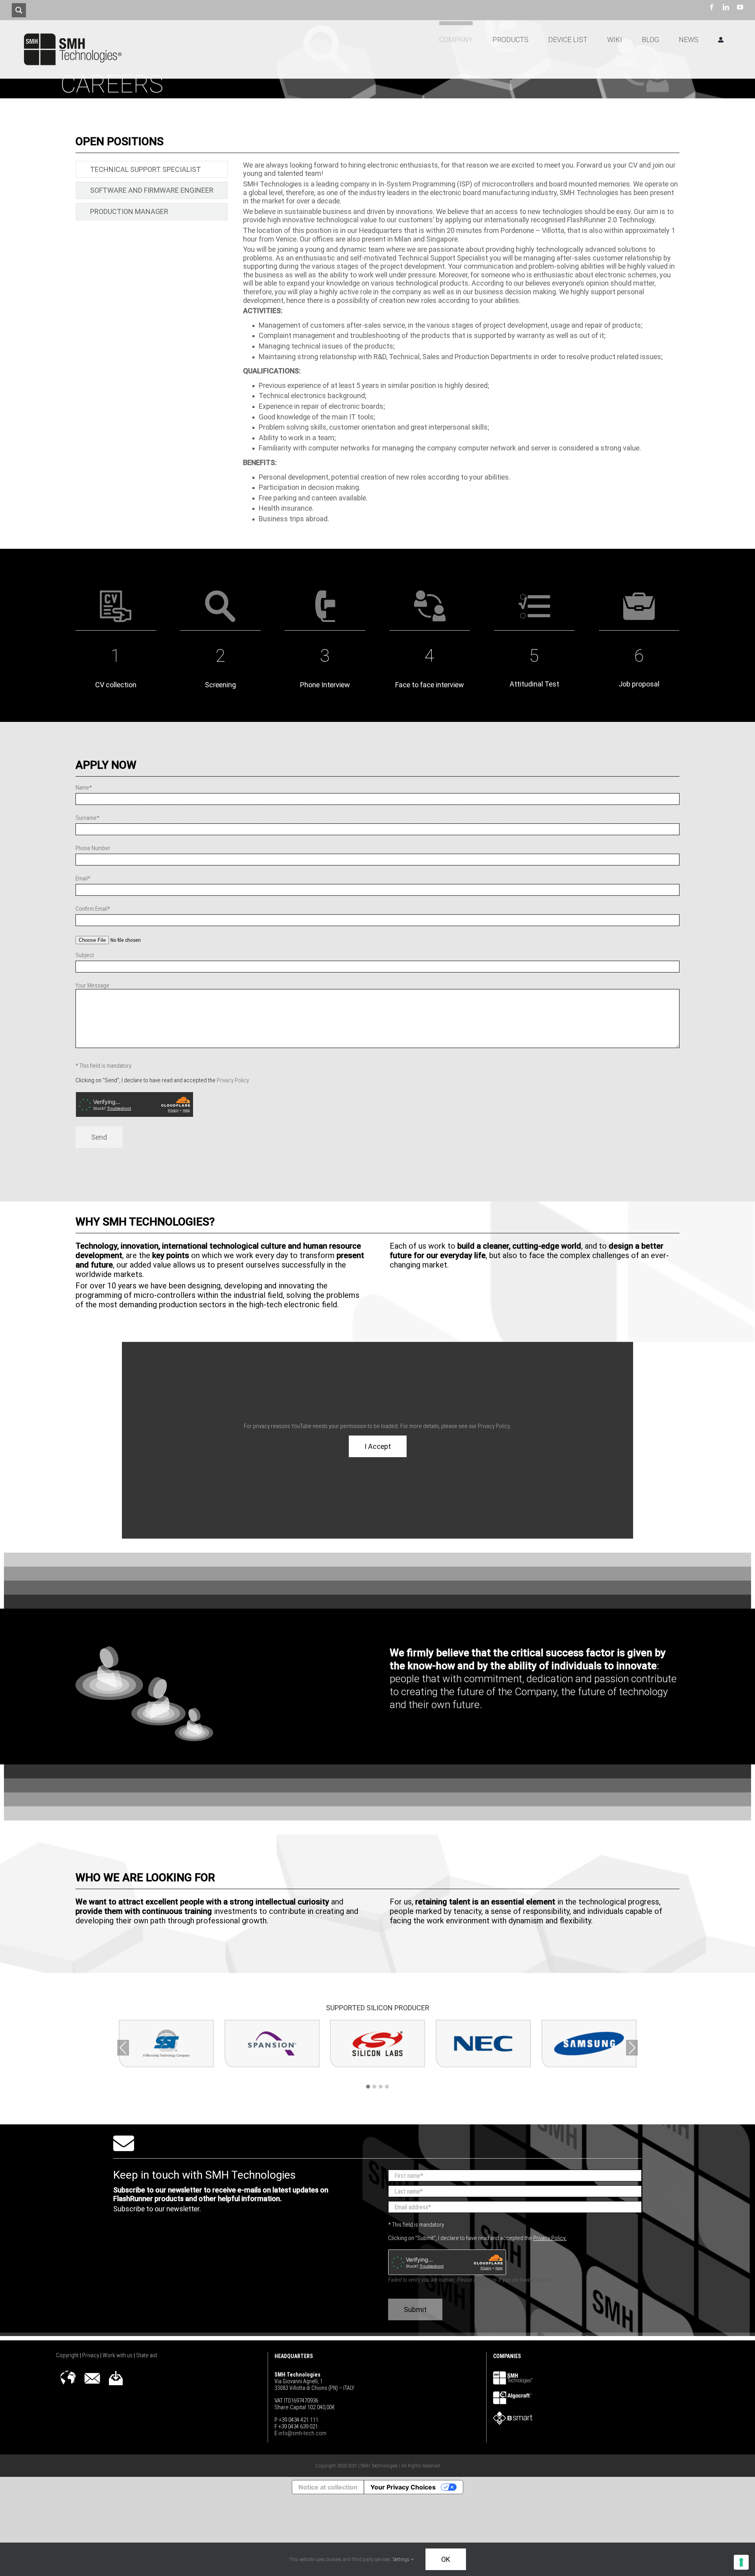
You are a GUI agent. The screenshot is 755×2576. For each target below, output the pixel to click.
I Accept (378, 1446)
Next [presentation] (632, 2048)
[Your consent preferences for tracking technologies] (741, 2562)
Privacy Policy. (550, 2238)
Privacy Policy (233, 1080)
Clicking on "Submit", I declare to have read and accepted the (477, 2238)
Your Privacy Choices (403, 2487)
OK (446, 2559)
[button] (368, 2087)
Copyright (68, 2355)
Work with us (118, 2355)
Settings (402, 2559)
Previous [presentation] (123, 2048)
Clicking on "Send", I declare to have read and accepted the (162, 1080)
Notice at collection (328, 2487)
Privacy (91, 2355)
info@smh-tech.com (302, 2433)
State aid (146, 2355)
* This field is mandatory (103, 1066)
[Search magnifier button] (19, 10)
